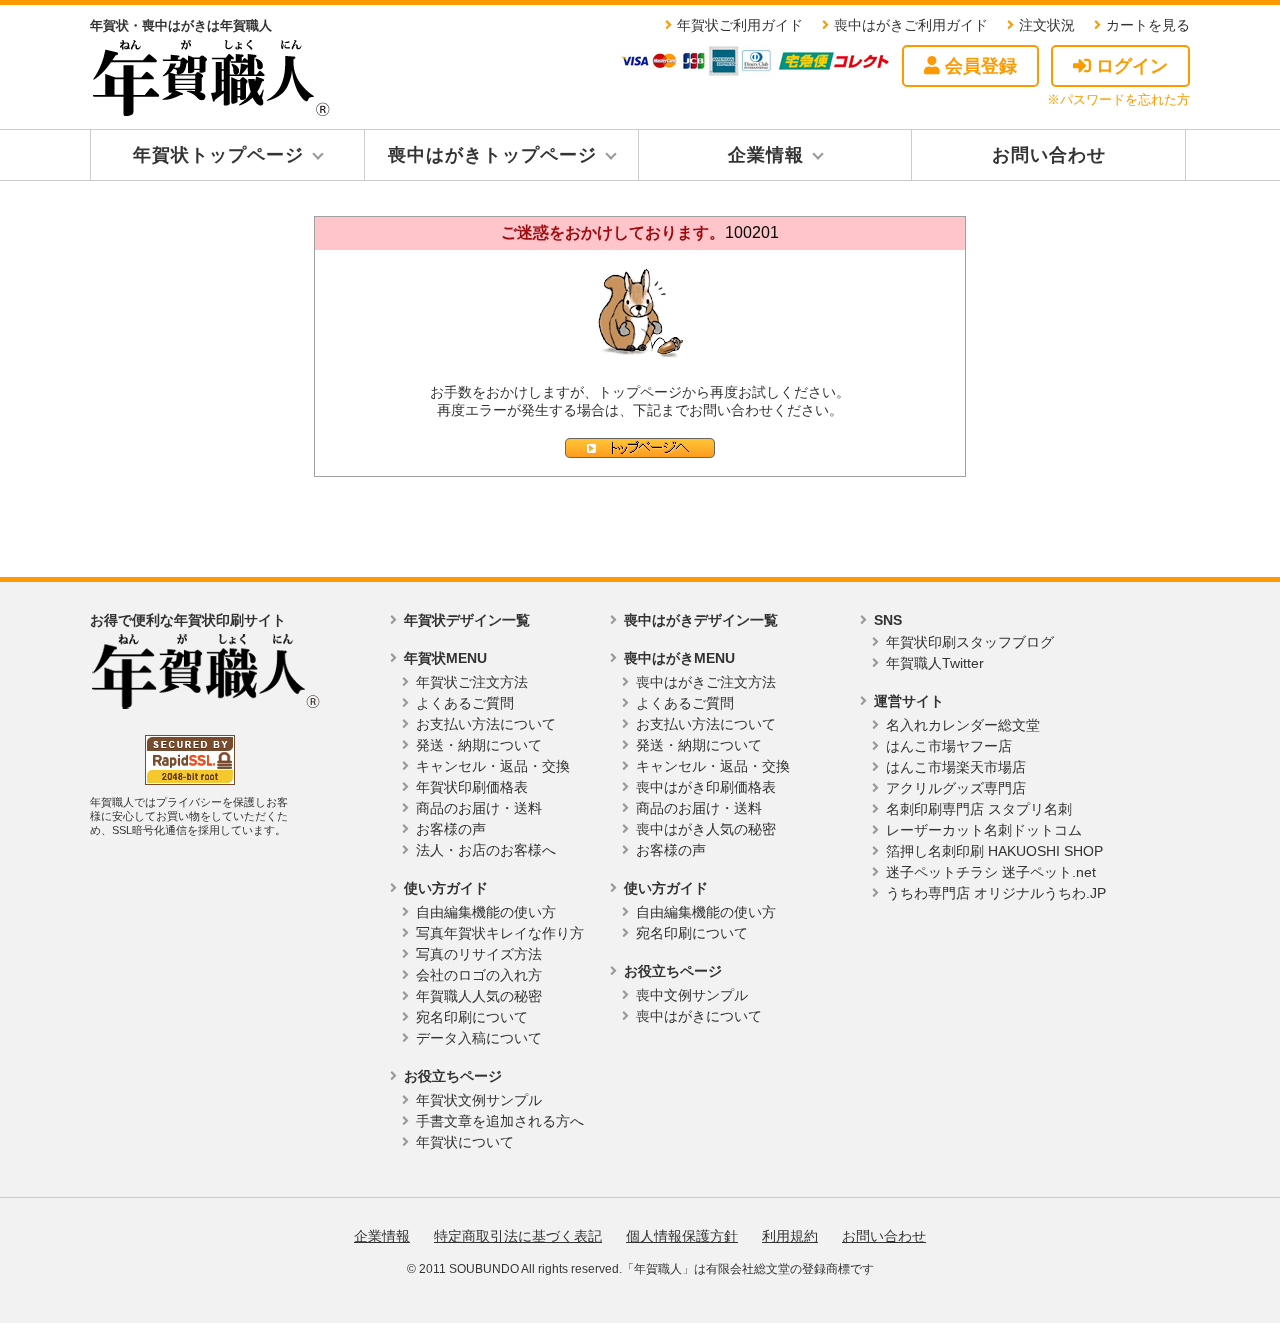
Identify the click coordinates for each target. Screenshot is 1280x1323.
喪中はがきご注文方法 (706, 682)
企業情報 (766, 155)
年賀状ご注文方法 (472, 682)
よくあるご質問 (465, 703)
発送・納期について (479, 745)
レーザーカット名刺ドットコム (984, 830)
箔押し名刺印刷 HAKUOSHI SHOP (994, 851)
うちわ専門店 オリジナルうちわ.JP (996, 893)
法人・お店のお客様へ (486, 850)
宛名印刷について (472, 1017)
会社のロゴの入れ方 (479, 975)
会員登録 (978, 66)
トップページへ (640, 448)
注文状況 (1047, 25)
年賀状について (465, 1142)
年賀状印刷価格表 (472, 787)
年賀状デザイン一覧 (467, 620)
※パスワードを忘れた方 (1118, 99)
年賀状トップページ (218, 155)
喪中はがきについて (699, 1016)
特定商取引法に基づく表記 (518, 1236)
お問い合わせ (1049, 155)
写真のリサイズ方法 (479, 954)
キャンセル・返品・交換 (493, 766)
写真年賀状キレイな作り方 (500, 933)
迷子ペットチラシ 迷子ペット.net (991, 872)
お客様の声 (451, 829)
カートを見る (1148, 25)
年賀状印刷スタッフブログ (970, 642)
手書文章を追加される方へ (500, 1121)
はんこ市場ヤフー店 (949, 746)
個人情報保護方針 (682, 1236)
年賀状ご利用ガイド (740, 25)
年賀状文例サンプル (479, 1100)
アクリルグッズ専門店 (956, 788)
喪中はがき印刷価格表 (706, 787)
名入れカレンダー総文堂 (963, 725)
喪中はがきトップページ (492, 155)
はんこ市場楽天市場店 (956, 767)
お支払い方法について (486, 724)
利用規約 (790, 1236)
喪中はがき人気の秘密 (706, 829)
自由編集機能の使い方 (486, 912)
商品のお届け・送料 (479, 808)
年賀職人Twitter (935, 663)
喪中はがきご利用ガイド (911, 25)
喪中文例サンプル (692, 995)
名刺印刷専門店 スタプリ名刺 (979, 809)
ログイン (1129, 66)
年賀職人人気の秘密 (479, 996)
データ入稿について (479, 1038)
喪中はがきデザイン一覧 (701, 620)
